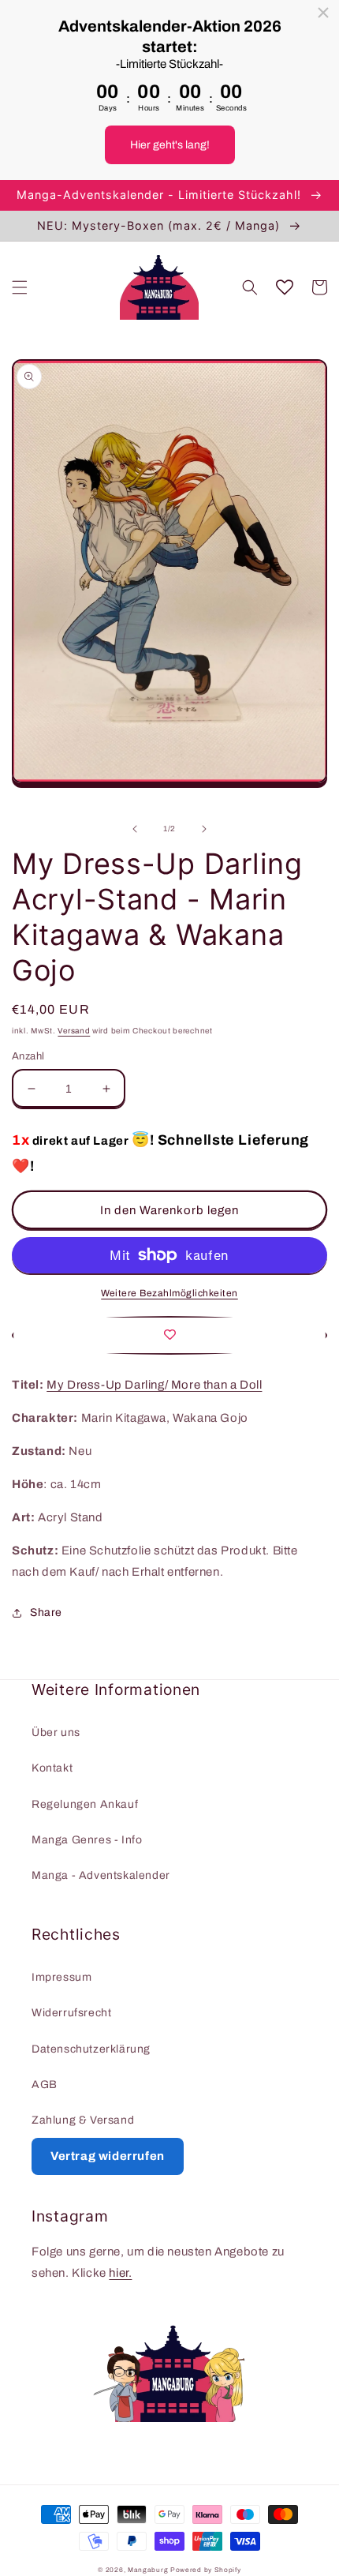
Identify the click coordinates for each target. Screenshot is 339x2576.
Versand (74, 1031)
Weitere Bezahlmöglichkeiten (169, 1293)
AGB (45, 2085)
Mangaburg (148, 2570)
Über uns (56, 1732)
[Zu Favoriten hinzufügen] (169, 1335)
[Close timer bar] (323, 13)
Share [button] (46, 1612)
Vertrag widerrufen (108, 2156)
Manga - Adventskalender (101, 1875)
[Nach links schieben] (135, 829)
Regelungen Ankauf (85, 1804)
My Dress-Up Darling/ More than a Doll (154, 1385)
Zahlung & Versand (83, 2120)
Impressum (61, 1977)
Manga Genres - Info (87, 1840)
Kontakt (52, 1768)
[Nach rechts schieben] (204, 829)
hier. (120, 2273)
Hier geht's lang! (170, 145)
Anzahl (28, 1056)
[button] (20, 287)
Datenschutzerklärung (91, 2049)
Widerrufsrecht (71, 2013)
